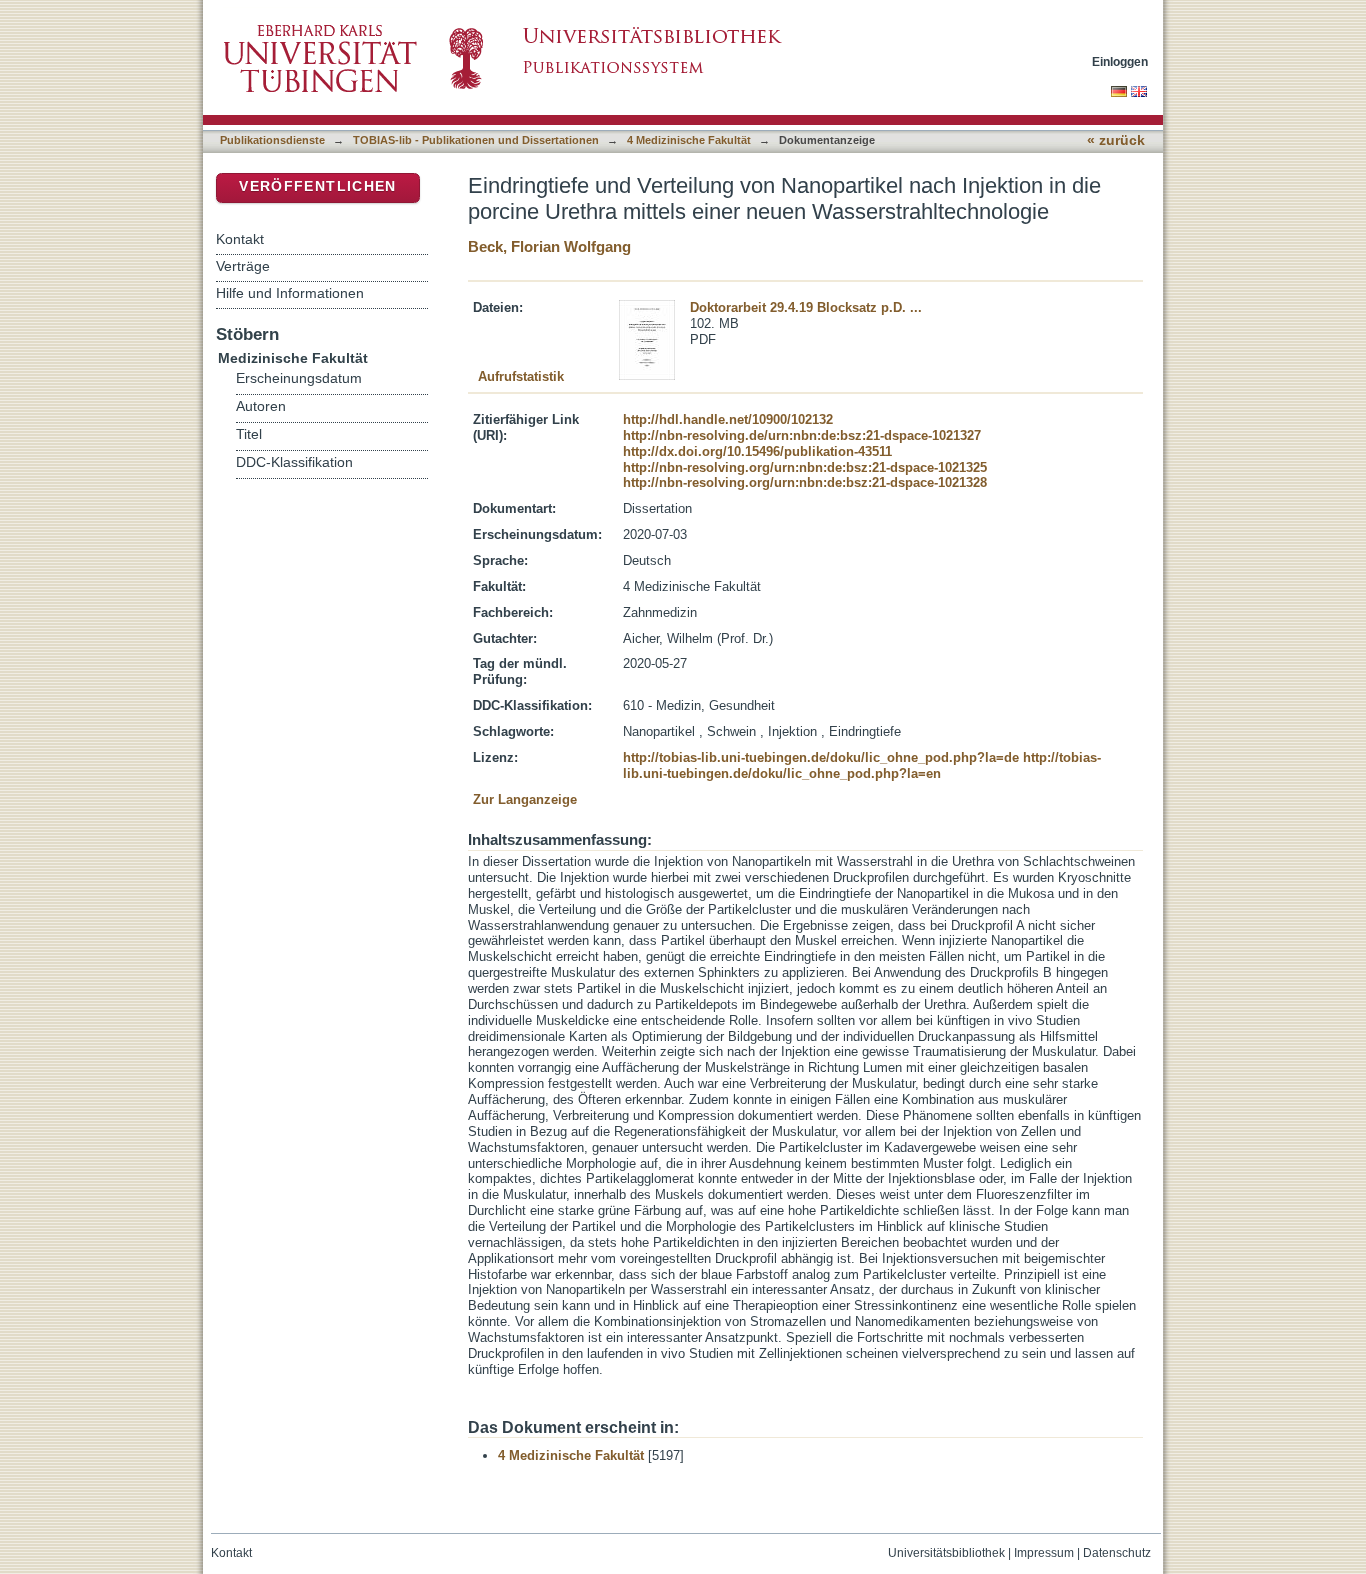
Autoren (261, 406)
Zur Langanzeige (525, 799)
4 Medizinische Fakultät (689, 140)
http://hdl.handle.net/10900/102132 (728, 419)
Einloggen (1120, 61)
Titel (249, 434)
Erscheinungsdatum (299, 378)
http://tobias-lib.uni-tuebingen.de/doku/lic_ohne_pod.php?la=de (821, 757)
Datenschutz (1117, 1553)
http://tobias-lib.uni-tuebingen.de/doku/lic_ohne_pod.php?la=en (862, 765)
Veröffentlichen (317, 186)
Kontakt (240, 239)
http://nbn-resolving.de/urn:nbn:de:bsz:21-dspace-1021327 (802, 435)
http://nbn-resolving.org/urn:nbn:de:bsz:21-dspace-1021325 (805, 467)
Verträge (243, 266)
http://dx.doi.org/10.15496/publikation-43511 (757, 451)
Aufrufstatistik (521, 376)
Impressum (1044, 1553)
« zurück (1116, 140)
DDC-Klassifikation (294, 462)
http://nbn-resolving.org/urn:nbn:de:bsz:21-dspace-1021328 (805, 482)
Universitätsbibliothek (946, 1553)
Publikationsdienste (272, 140)
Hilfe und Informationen (290, 293)
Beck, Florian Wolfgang (549, 246)
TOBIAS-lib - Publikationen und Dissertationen (476, 140)
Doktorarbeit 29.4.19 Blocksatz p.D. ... (806, 307)
